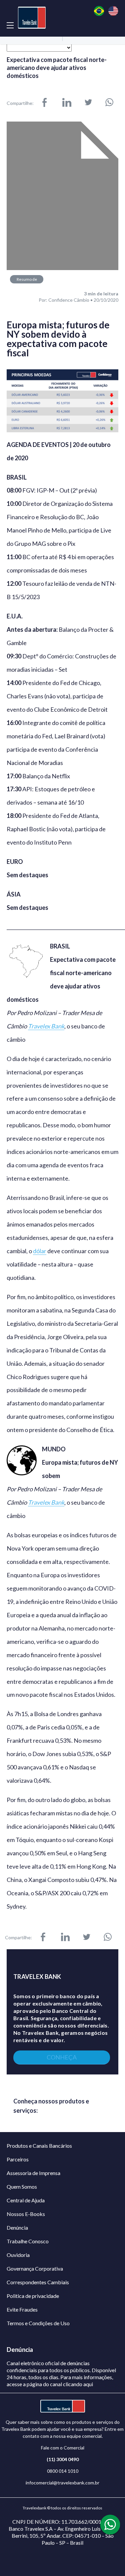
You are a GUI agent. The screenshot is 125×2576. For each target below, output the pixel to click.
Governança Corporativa (35, 2268)
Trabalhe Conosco (28, 2241)
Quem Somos (22, 2187)
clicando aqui (78, 2384)
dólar (40, 1251)
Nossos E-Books (26, 2214)
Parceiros (18, 2159)
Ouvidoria (18, 2255)
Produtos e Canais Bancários (39, 2146)
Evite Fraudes (22, 2309)
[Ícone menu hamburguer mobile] (10, 25)
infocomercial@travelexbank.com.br (62, 2483)
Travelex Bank (46, 1026)
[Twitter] (88, 103)
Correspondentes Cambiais (38, 2282)
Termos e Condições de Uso (38, 2323)
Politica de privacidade (33, 2296)
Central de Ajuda (26, 2200)
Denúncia (17, 2227)
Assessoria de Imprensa (33, 2173)
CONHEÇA (62, 2057)
